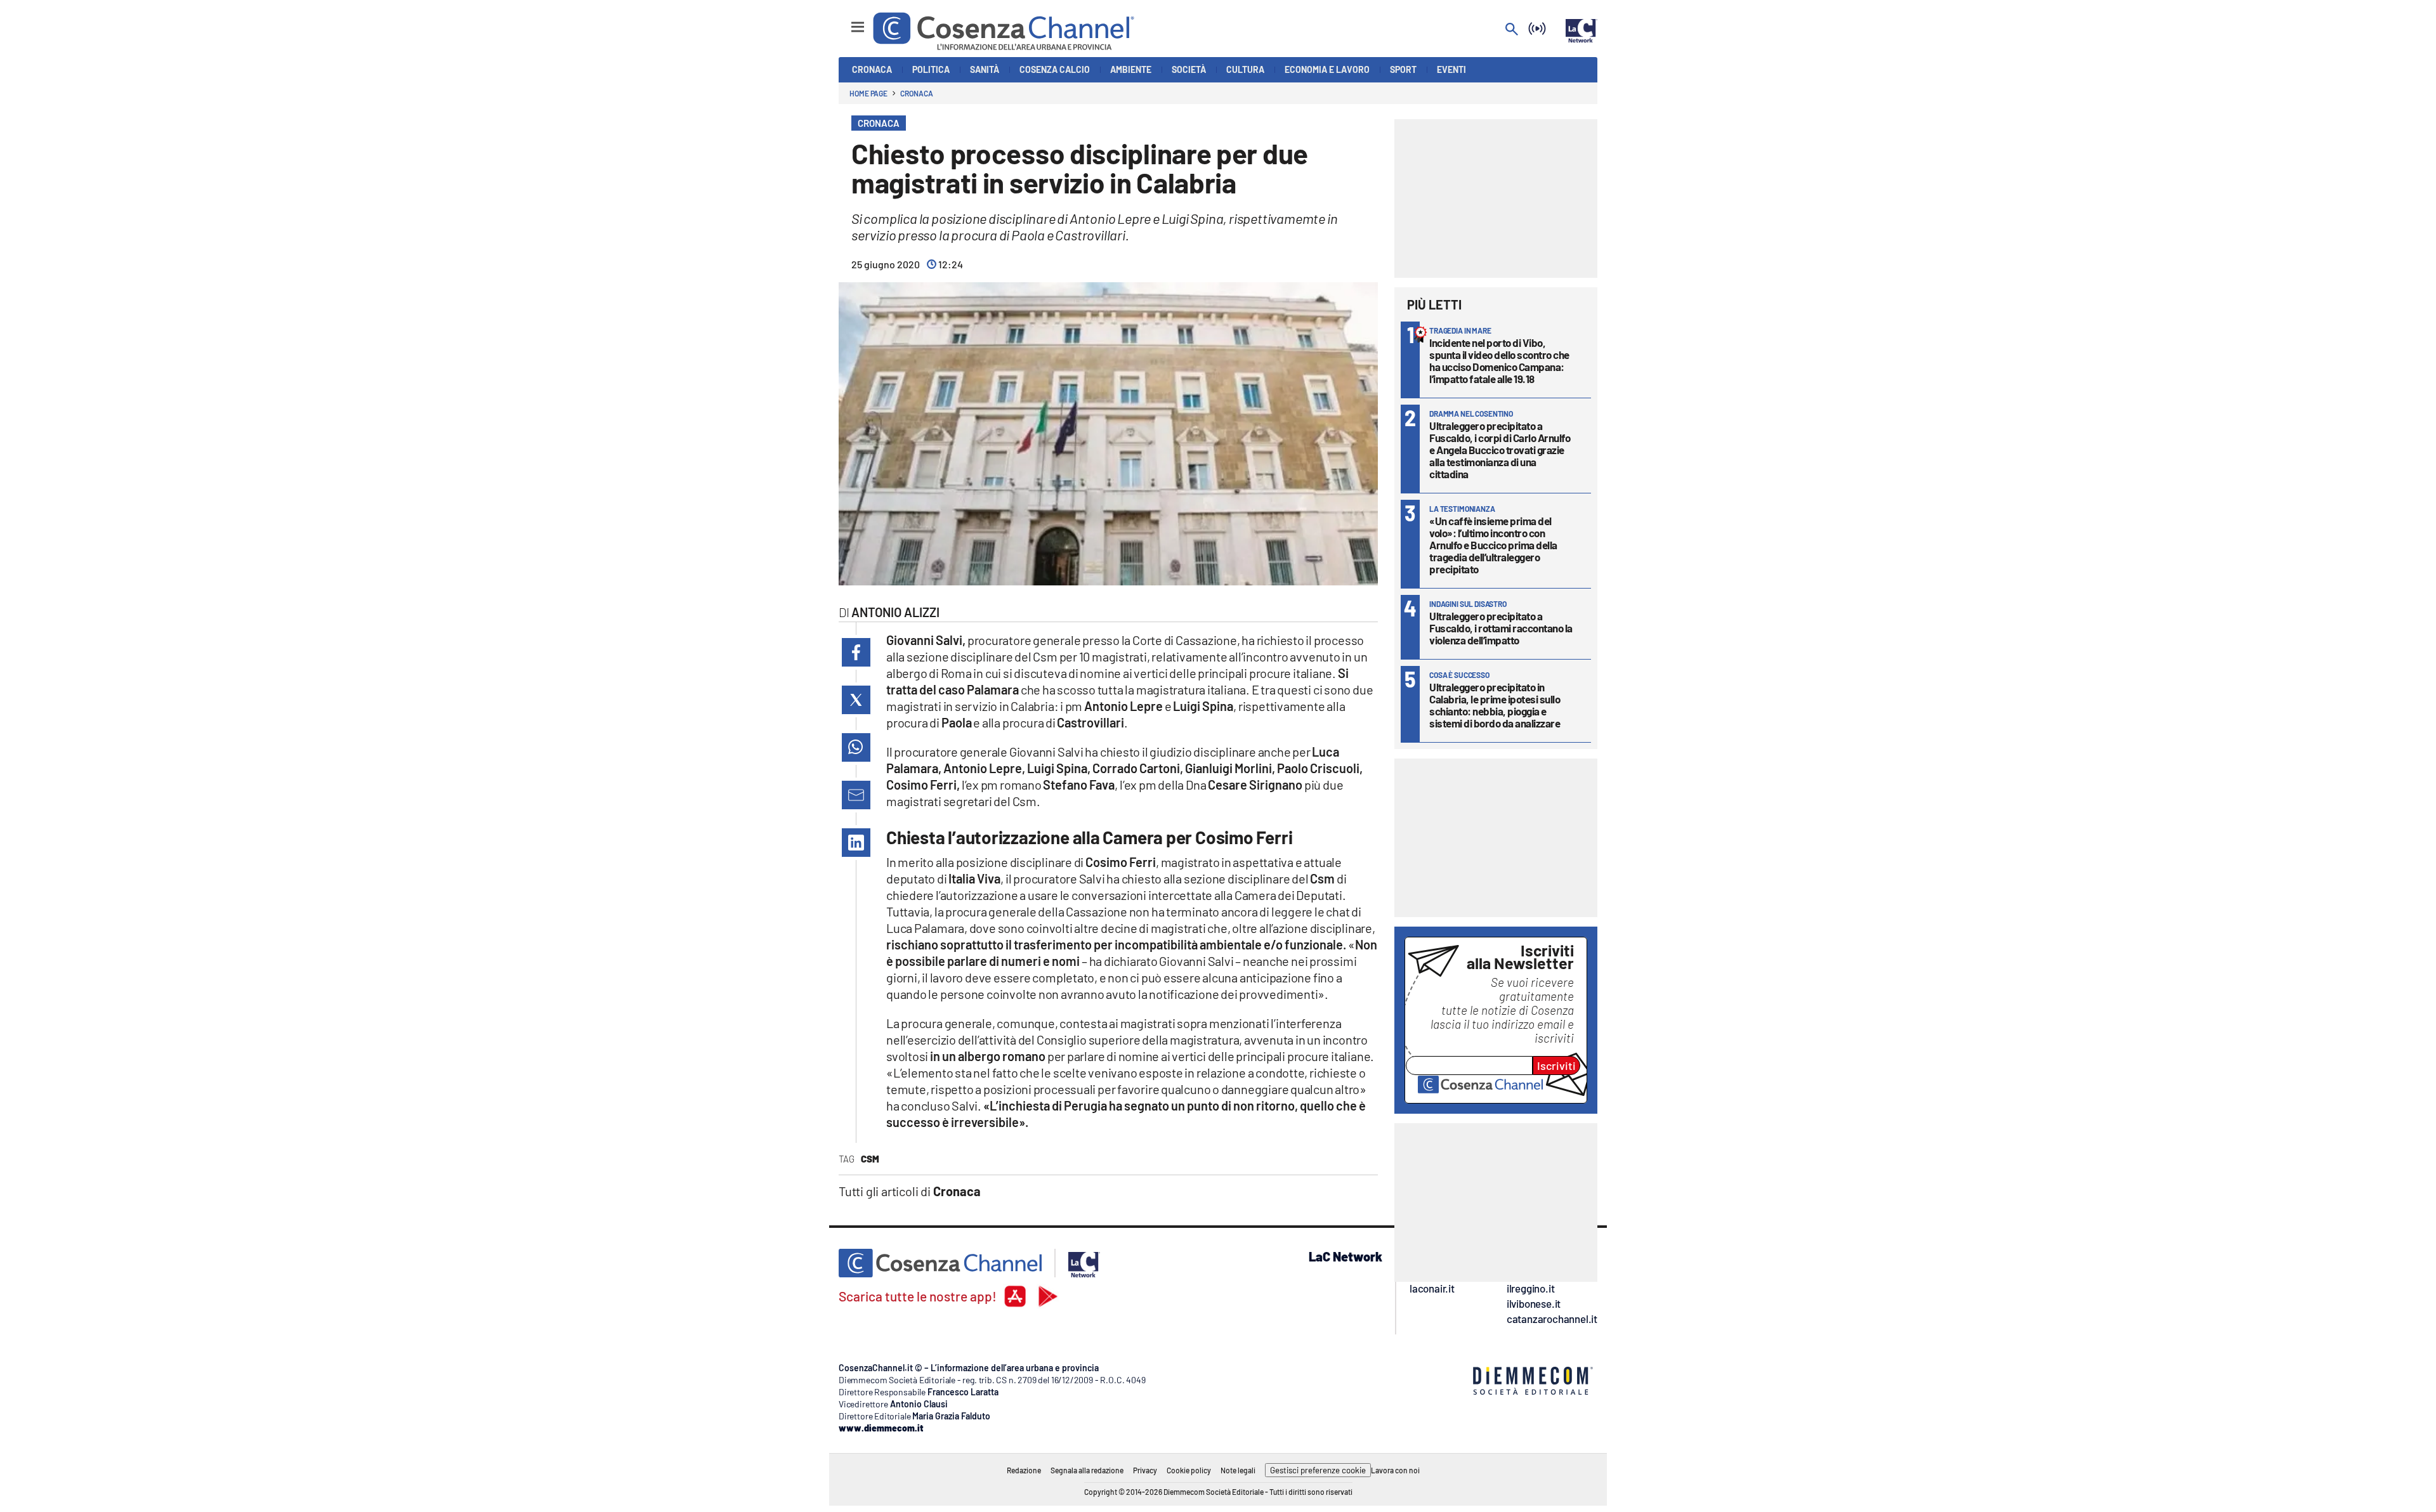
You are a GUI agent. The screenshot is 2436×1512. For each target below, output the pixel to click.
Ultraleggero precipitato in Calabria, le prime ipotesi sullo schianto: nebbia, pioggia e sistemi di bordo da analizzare (1495, 705)
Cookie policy (1189, 1470)
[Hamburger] (846, 21)
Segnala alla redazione (1087, 1470)
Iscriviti (1556, 1066)
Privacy (1145, 1470)
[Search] (1512, 30)
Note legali (1238, 1470)
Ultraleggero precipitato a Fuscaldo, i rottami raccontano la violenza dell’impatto (1501, 628)
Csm (870, 1159)
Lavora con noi (1395, 1470)
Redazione (1024, 1470)
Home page (868, 93)
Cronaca (916, 93)
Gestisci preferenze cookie (1318, 1470)
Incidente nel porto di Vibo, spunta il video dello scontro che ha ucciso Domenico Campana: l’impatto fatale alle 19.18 (1499, 361)
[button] (856, 652)
